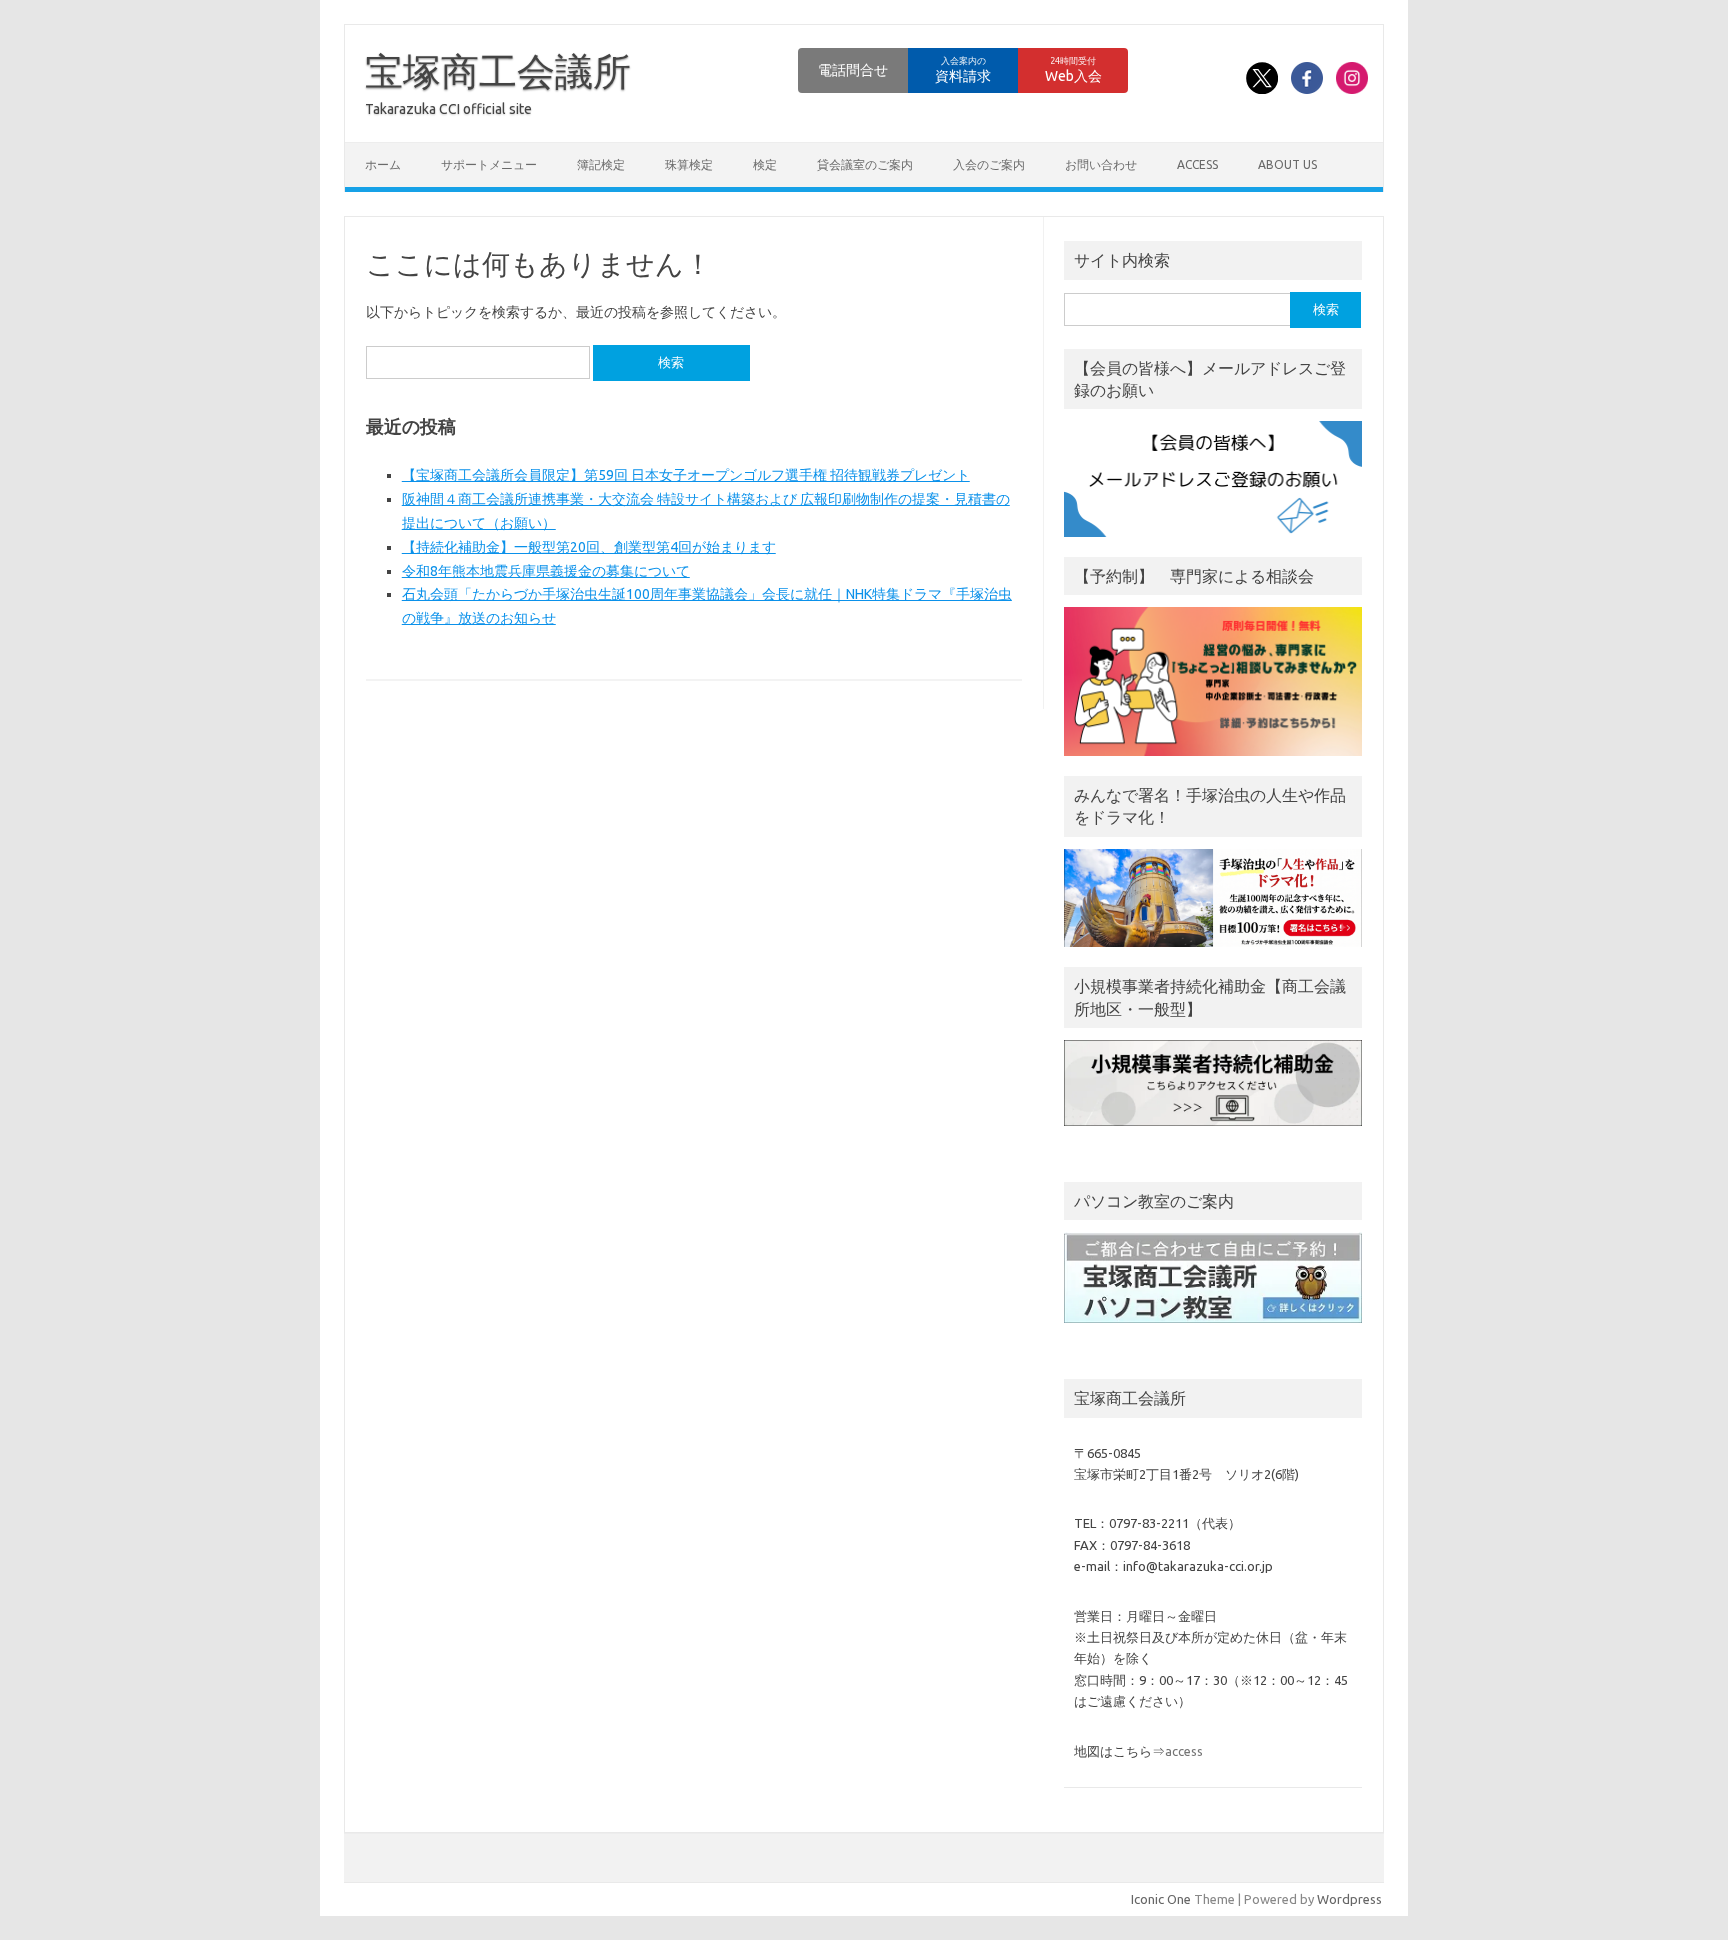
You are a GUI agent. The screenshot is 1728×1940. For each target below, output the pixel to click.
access (1197, 164)
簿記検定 (601, 164)
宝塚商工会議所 (498, 71)
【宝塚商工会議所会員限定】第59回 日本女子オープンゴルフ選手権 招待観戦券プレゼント (686, 475)
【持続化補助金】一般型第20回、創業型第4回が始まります (589, 547)
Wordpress (1349, 1899)
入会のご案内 (989, 164)
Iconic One (1161, 1899)
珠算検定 (689, 164)
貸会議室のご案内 (865, 164)
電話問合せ (853, 70)
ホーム (383, 164)
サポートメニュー (489, 164)
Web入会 (1073, 70)
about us (1287, 164)
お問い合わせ (1101, 164)
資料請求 (963, 70)
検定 (765, 164)
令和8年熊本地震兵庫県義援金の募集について (546, 571)
